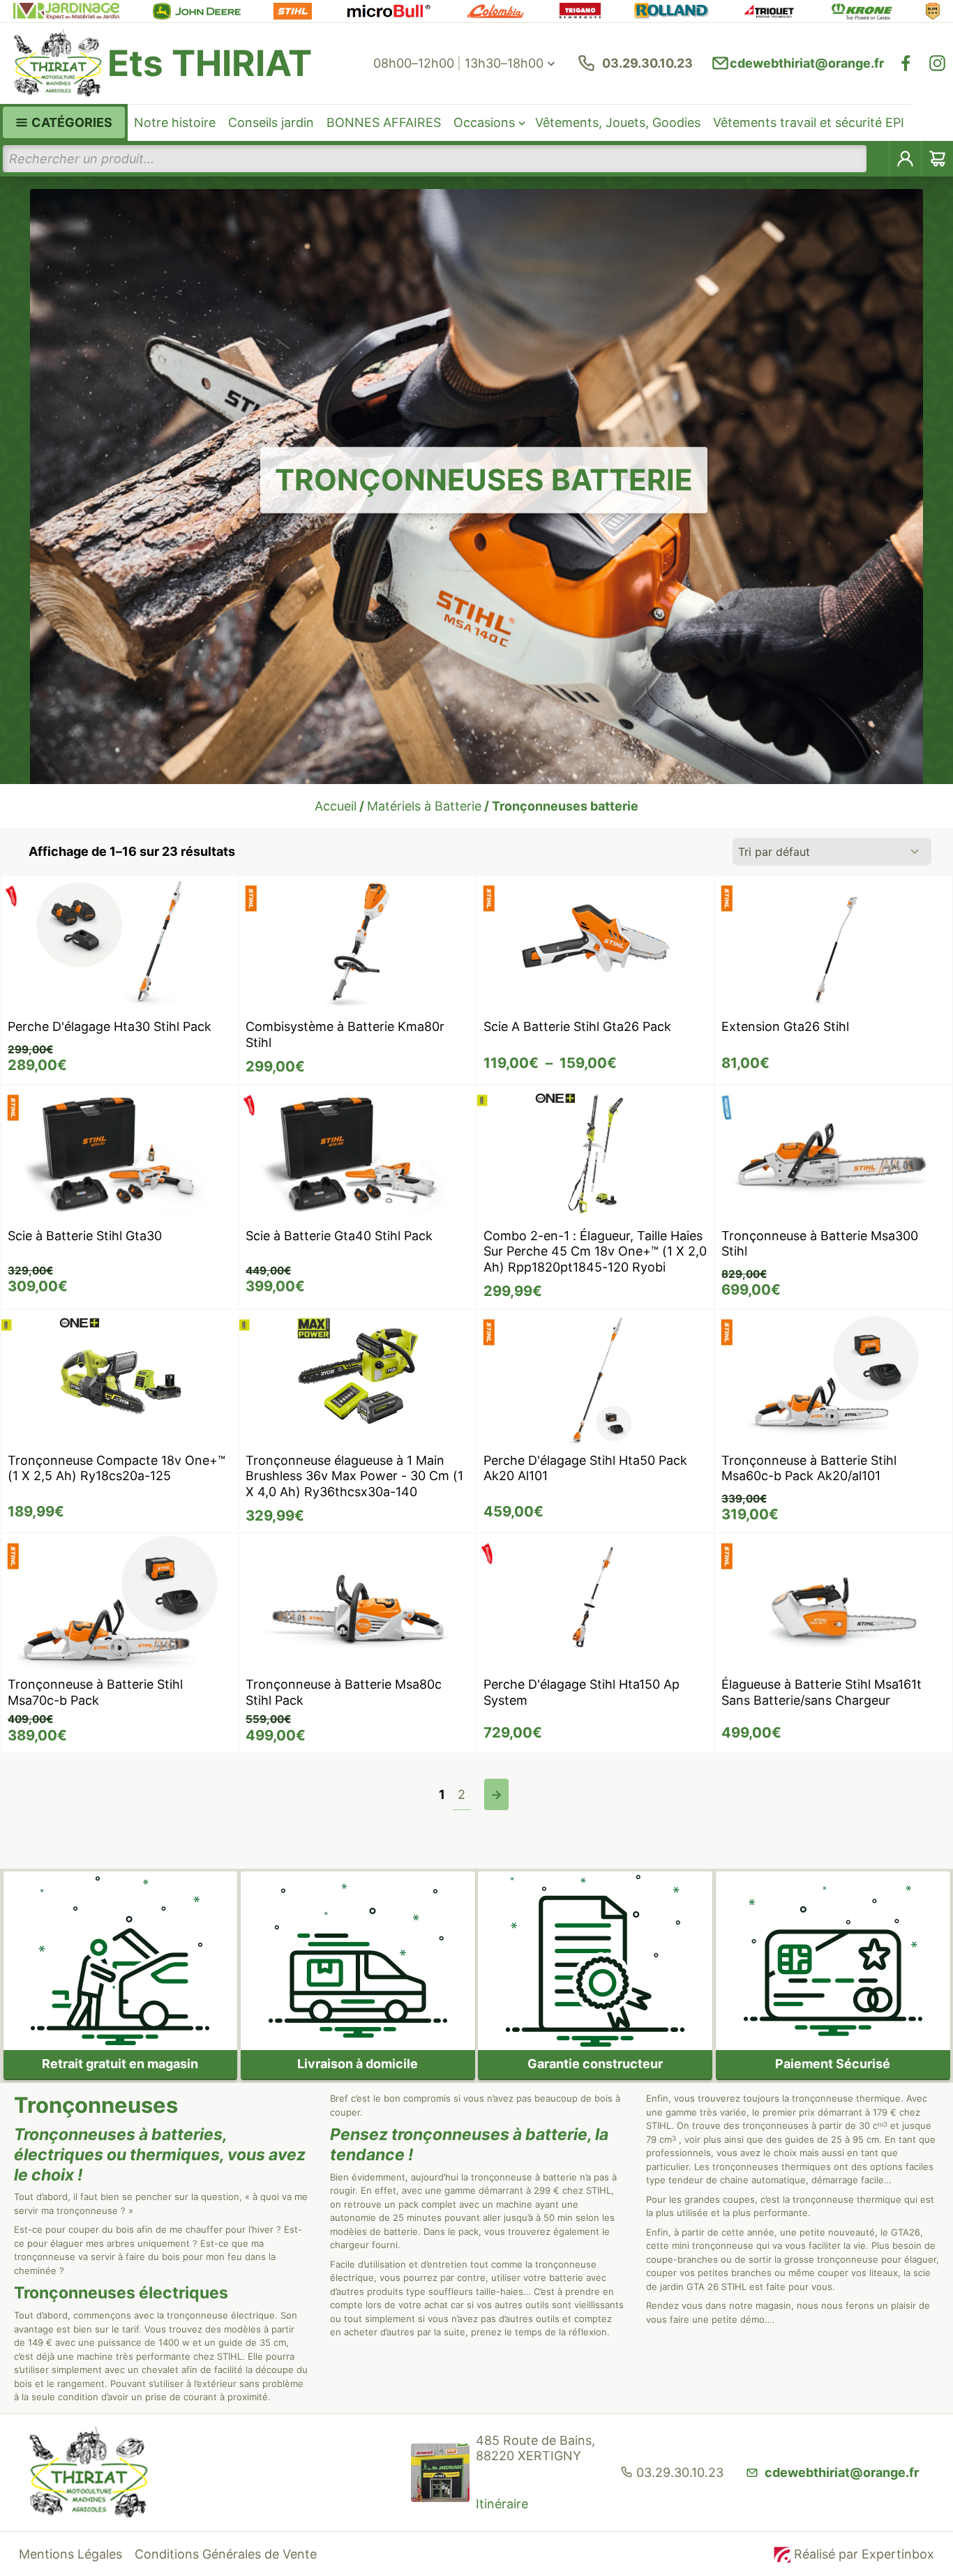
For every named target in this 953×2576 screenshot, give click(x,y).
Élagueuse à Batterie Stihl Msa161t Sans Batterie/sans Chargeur (821, 1692)
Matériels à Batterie (424, 806)
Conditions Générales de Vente (226, 2554)
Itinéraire (502, 2504)
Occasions (484, 122)
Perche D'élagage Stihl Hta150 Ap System (581, 1692)
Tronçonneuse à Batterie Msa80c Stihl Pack (344, 1692)
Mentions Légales (70, 2554)
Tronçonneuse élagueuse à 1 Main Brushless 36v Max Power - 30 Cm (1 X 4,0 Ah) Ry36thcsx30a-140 (354, 1476)
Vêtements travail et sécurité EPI (809, 122)
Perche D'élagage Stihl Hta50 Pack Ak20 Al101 (585, 1468)
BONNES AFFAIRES (384, 122)
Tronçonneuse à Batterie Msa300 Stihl (820, 1244)
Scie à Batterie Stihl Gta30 (85, 1236)
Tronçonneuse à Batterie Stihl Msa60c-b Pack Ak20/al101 (809, 1468)
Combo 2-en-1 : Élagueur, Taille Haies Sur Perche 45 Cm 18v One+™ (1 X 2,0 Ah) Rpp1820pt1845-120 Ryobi (595, 1251)
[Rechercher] (878, 159)
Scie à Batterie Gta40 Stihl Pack (339, 1236)
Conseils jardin (271, 122)
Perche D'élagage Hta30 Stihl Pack (110, 1026)
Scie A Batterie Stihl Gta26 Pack (577, 1026)
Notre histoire (175, 122)
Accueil (336, 806)
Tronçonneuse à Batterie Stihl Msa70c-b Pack (95, 1692)
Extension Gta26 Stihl (785, 1026)
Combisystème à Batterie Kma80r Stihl (345, 1034)
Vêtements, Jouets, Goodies (618, 122)
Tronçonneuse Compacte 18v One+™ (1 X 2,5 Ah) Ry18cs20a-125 (117, 1468)
